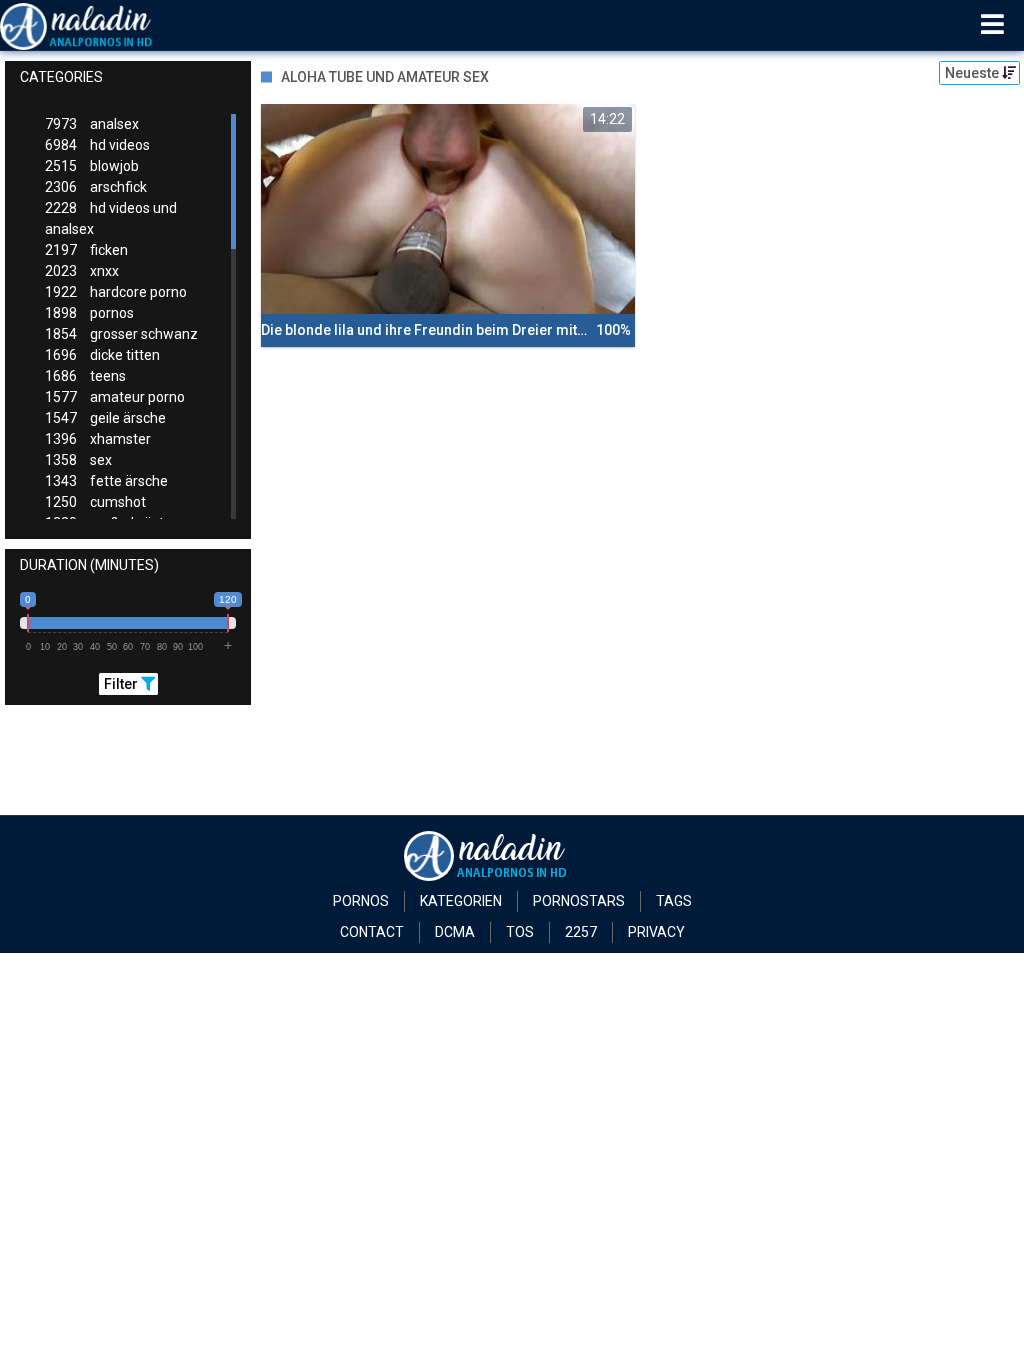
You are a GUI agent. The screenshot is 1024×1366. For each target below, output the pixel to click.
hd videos (97, 145)
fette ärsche (106, 481)
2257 (581, 932)
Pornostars (579, 901)
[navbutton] (992, 25)
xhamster (98, 439)
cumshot (95, 502)
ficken (86, 250)
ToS (520, 932)
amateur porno (115, 397)
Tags (674, 901)
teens (85, 376)
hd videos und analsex (111, 218)
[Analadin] (101, 25)
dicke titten (102, 355)
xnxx (82, 271)
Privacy (656, 932)
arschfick (96, 187)
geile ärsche (105, 418)
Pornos (361, 901)
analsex (92, 124)
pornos (89, 313)
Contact (372, 932)
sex (78, 460)
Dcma (455, 932)
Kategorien (461, 901)
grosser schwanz (121, 334)
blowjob (92, 166)
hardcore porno (116, 292)
